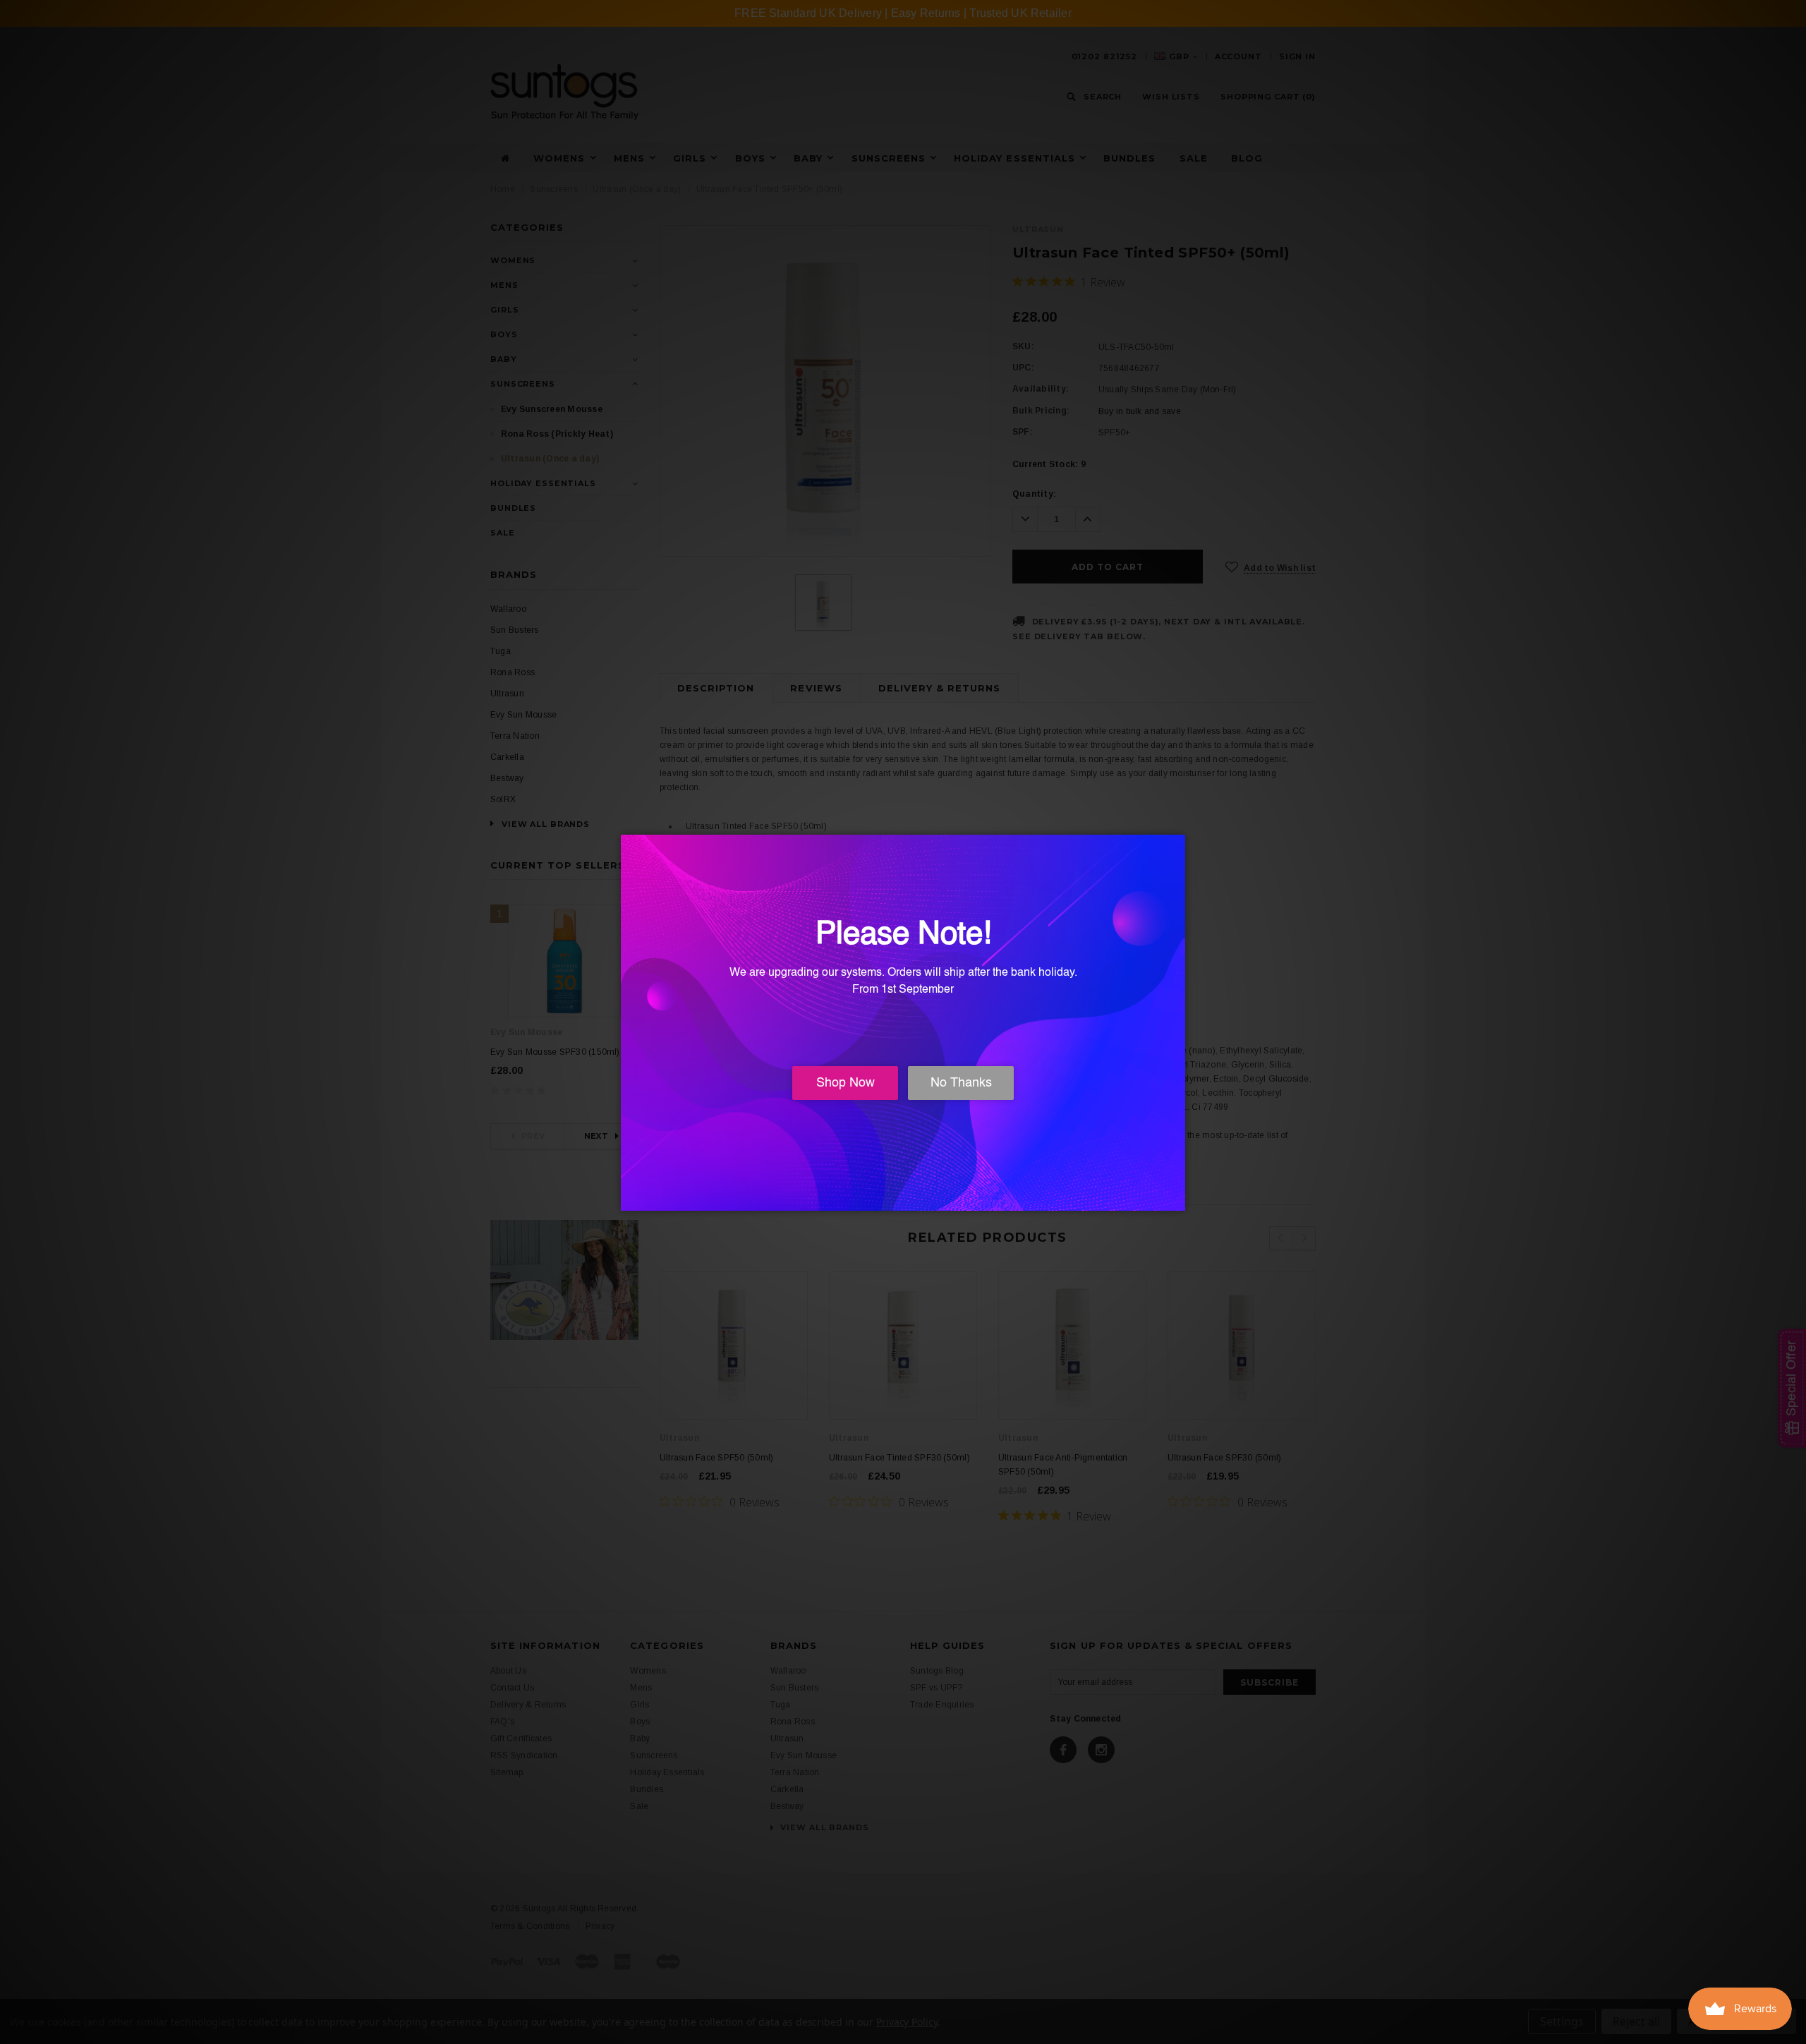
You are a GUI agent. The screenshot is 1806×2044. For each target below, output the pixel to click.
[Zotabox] (1176, 1198)
